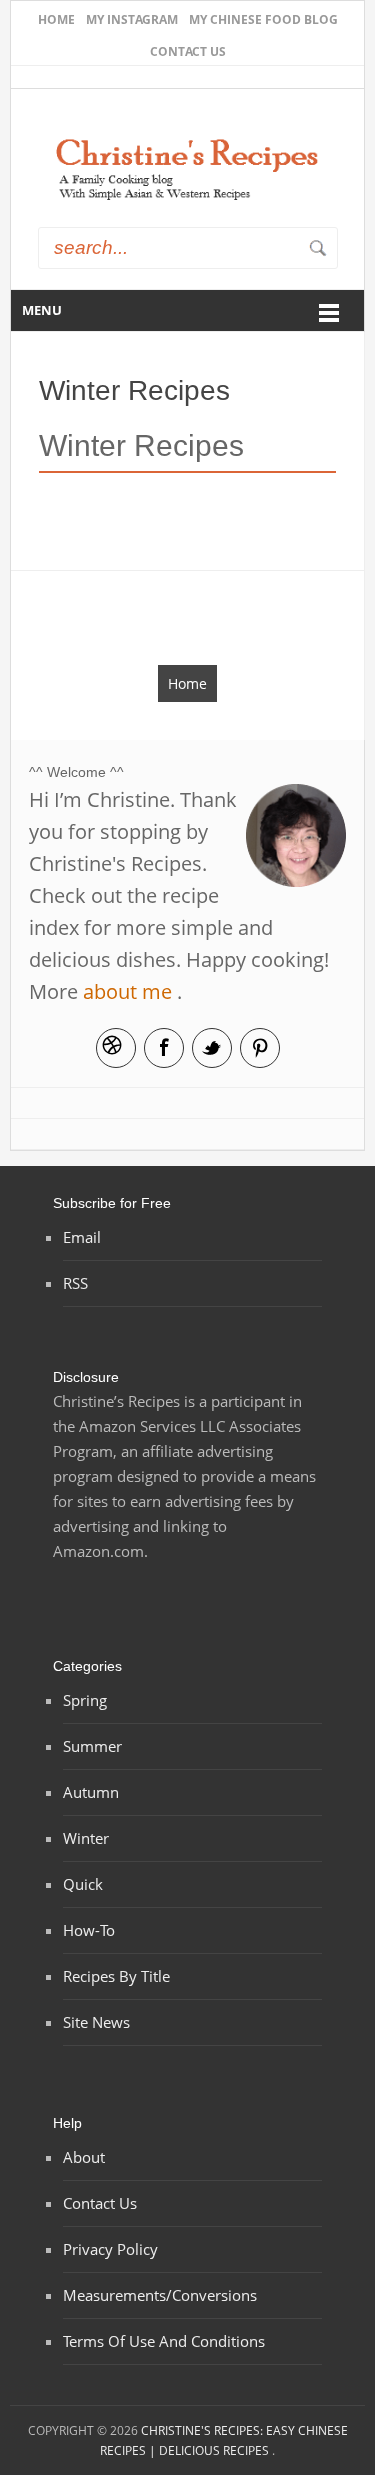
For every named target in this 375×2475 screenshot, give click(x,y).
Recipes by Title (116, 1976)
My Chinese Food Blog (263, 20)
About (84, 2157)
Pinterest (260, 1048)
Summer (92, 1746)
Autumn (91, 1792)
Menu (42, 310)
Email (116, 1048)
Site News (96, 2022)
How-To (89, 1930)
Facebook (164, 1048)
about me (127, 991)
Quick (83, 1884)
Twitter (212, 1048)
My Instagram (132, 20)
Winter (86, 1838)
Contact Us (188, 52)
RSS (75, 1283)
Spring (85, 1700)
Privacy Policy (110, 2249)
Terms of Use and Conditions (164, 2341)
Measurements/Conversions (160, 2295)
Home (56, 20)
